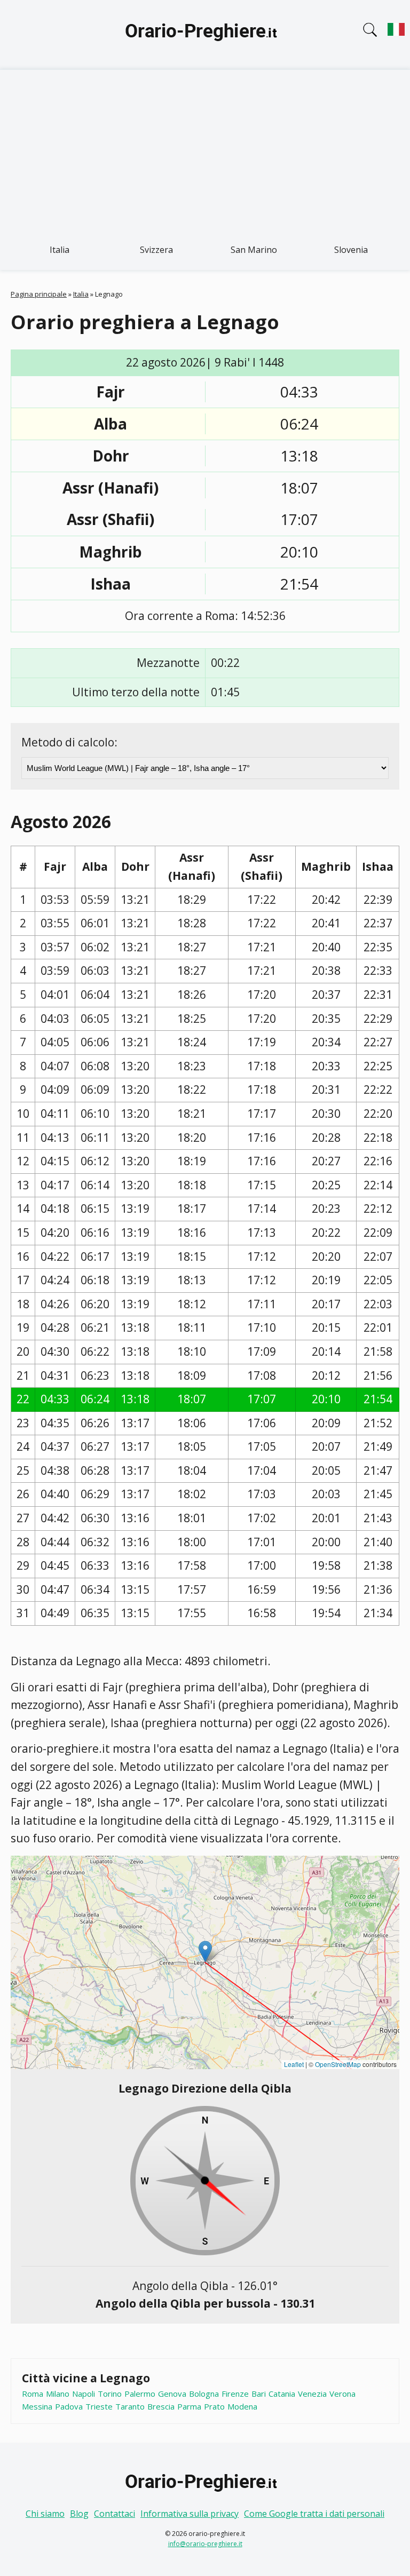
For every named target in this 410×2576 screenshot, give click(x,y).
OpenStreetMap (338, 2064)
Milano (58, 2394)
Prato (214, 2406)
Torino (110, 2394)
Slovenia (351, 250)
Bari (259, 2394)
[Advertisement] (205, 150)
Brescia (161, 2406)
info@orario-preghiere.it (205, 2544)
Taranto (130, 2406)
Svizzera (156, 250)
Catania (282, 2394)
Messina (37, 2406)
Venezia (312, 2394)
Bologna (204, 2394)
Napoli (84, 2394)
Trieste (99, 2406)
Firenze (235, 2394)
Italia (60, 250)
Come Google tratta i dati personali (314, 2514)
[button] (205, 1951)
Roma (33, 2394)
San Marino (254, 250)
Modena (242, 2406)
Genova (172, 2394)
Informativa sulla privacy (190, 2514)
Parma (189, 2406)
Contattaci (115, 2514)
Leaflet (294, 2064)
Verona (342, 2394)
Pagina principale (39, 294)
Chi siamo (45, 2514)
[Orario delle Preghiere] (205, 35)
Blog (79, 2514)
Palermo (140, 2394)
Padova (69, 2406)
